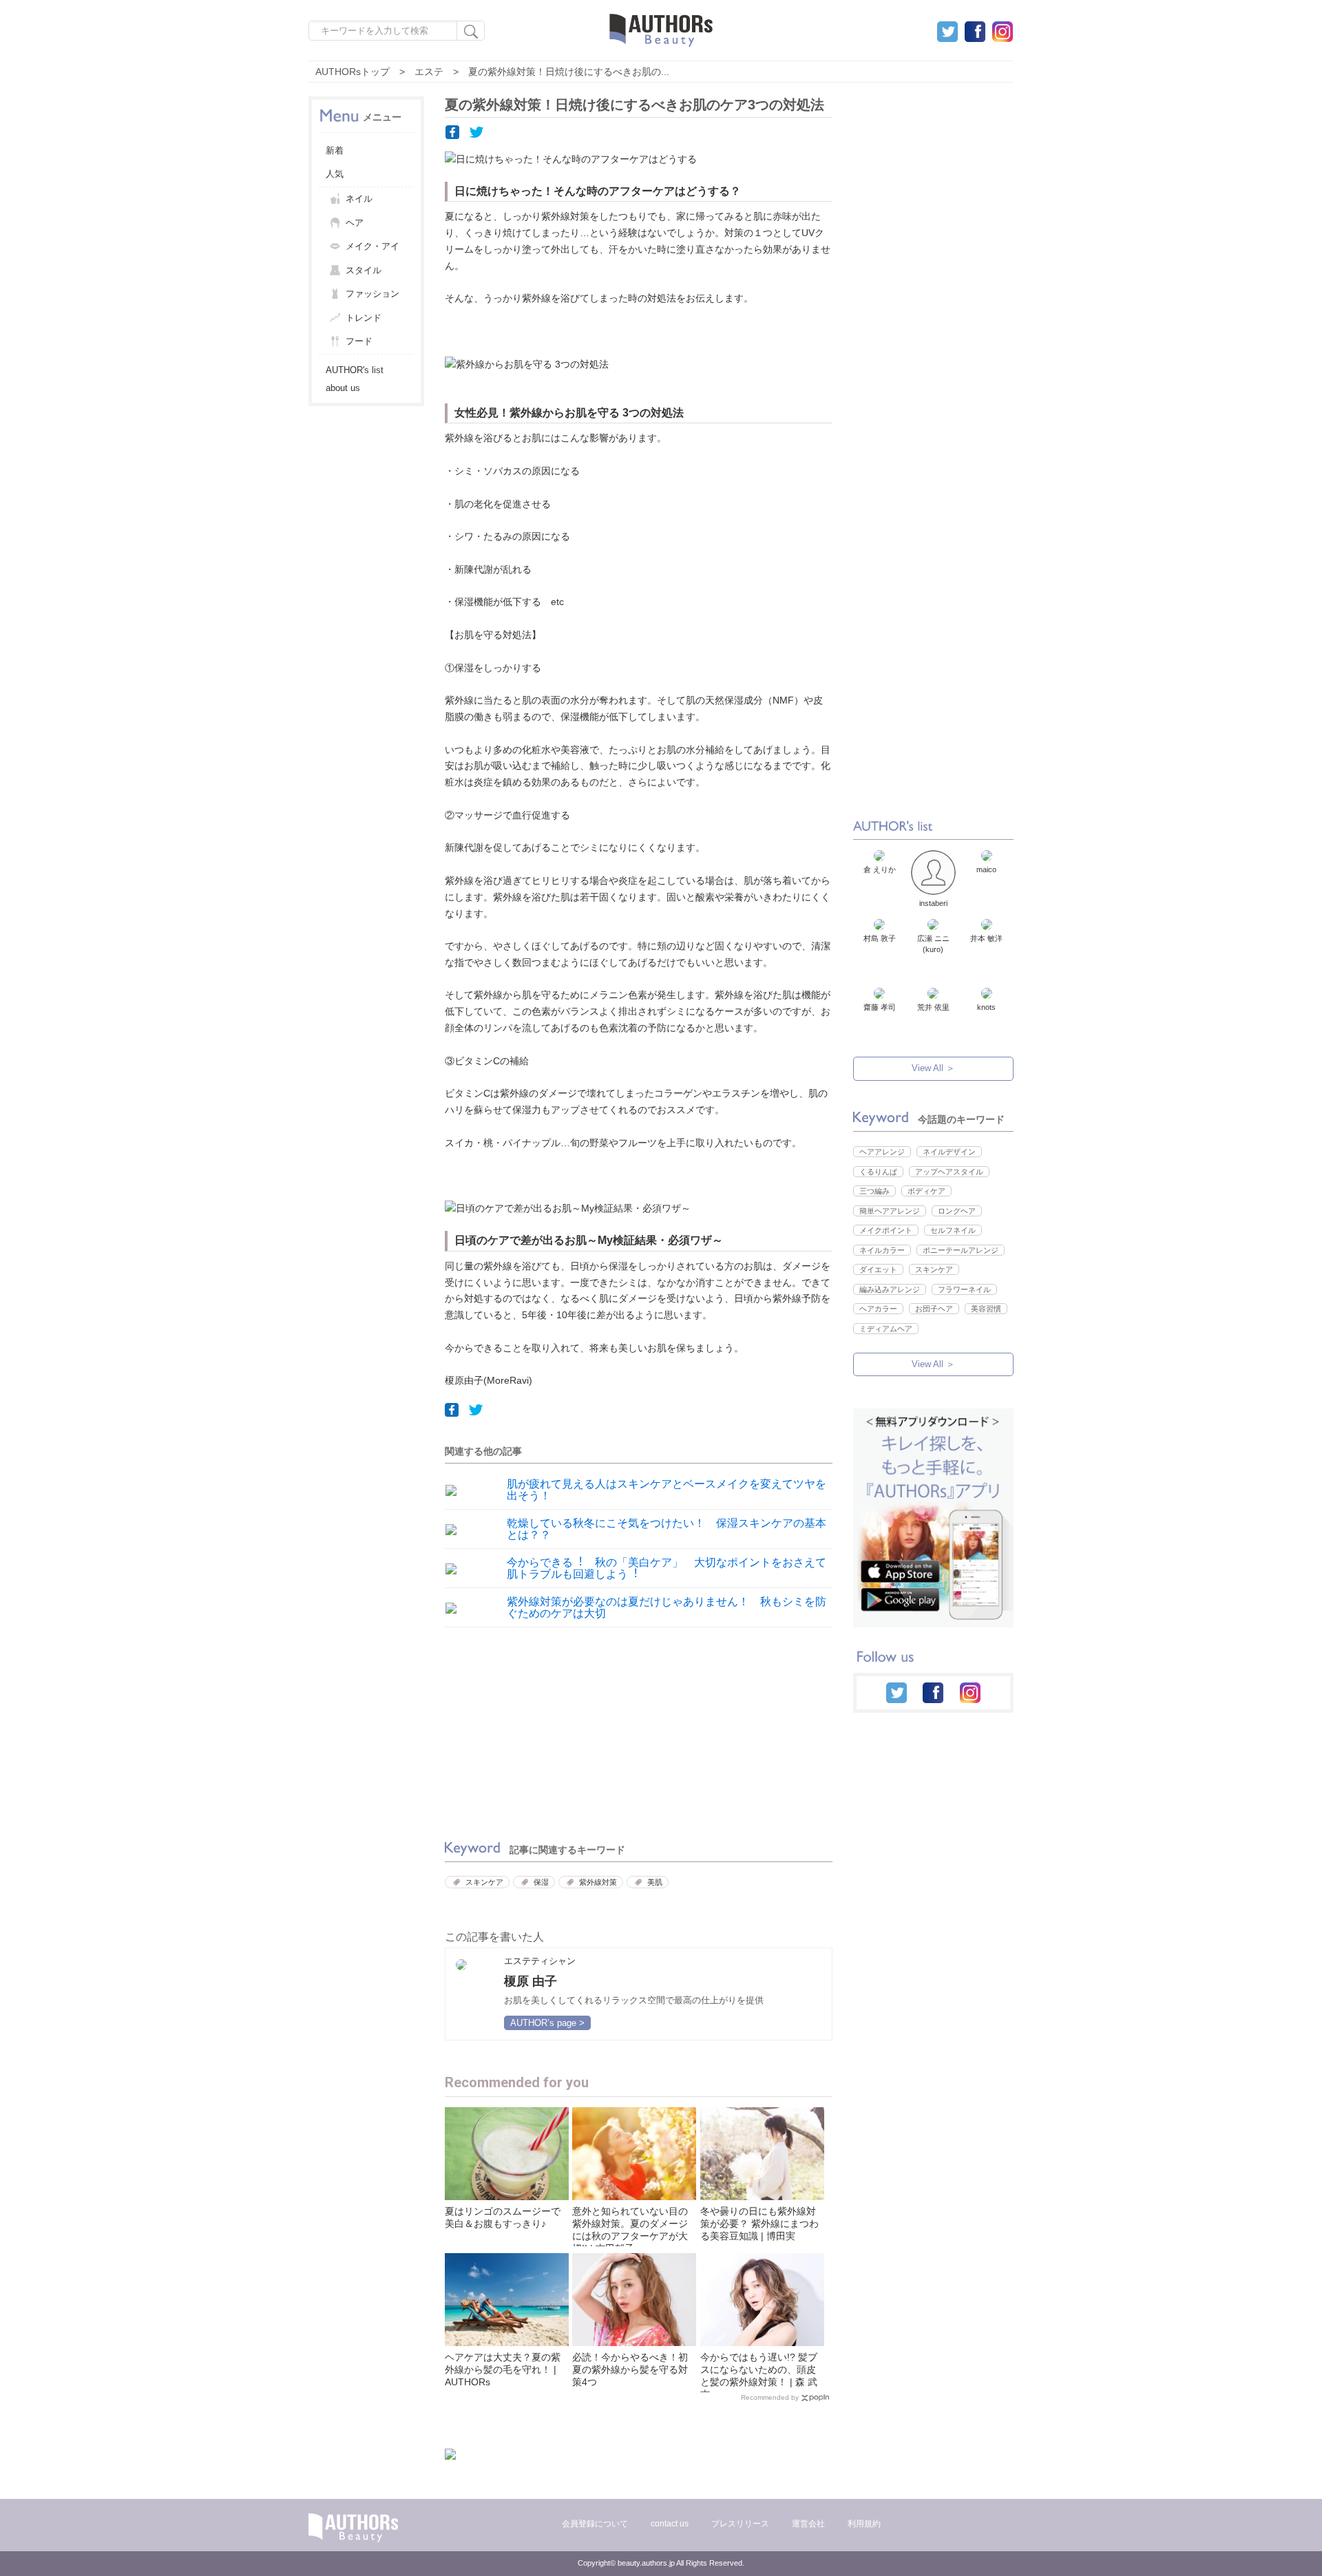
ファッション (373, 294)
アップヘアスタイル (949, 1172)
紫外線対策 (598, 1882)
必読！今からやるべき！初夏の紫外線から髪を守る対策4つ (630, 2369)
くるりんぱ (878, 1172)
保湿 (541, 1882)
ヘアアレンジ (882, 1152)
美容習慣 (986, 1309)
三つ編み (874, 1191)
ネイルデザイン (949, 1152)
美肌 (655, 1882)
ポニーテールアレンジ (961, 1250)
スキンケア (484, 1882)
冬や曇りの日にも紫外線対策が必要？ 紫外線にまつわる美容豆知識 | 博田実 (759, 2224)
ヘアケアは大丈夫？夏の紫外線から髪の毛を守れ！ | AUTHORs (503, 2369)
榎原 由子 (531, 1981)
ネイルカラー (882, 1250)
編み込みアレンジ (890, 1289)
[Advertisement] (538, 1730)
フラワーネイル (964, 1289)
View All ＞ (933, 1068)
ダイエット (878, 1269)
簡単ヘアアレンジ (890, 1211)
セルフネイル (953, 1230)
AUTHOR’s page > (547, 2023)
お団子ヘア (934, 1309)
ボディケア (926, 1191)
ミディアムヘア (886, 1329)
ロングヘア (957, 1211)
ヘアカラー (878, 1309)
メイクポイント (886, 1230)
